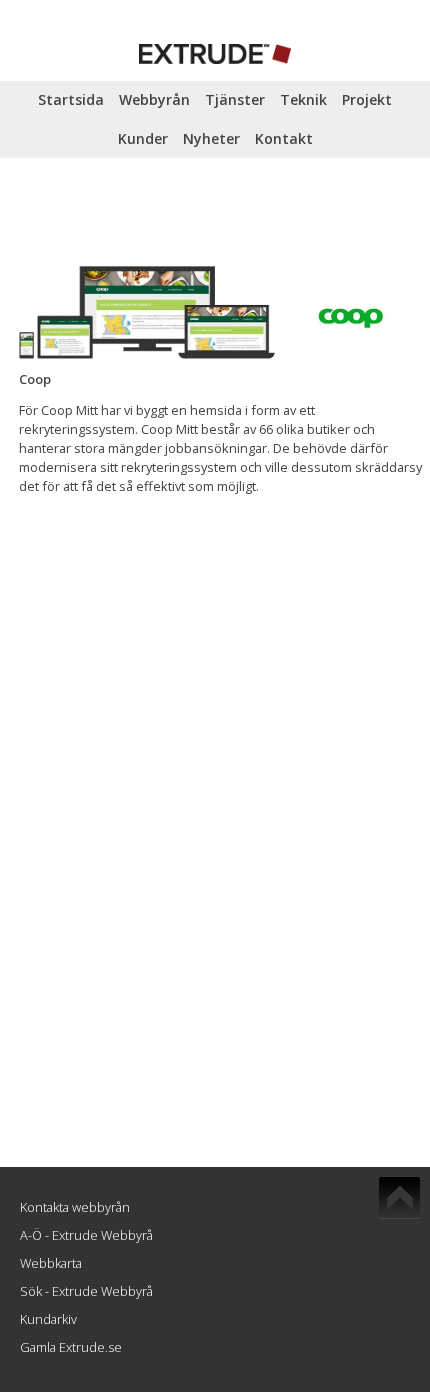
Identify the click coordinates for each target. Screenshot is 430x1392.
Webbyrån (154, 99)
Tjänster (235, 99)
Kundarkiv (48, 1319)
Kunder (143, 138)
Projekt (367, 99)
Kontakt (284, 138)
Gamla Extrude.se (71, 1347)
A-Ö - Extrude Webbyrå (86, 1235)
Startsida (71, 99)
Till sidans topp (399, 1198)
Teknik (303, 99)
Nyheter (211, 138)
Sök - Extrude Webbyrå (86, 1291)
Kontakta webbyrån (75, 1207)
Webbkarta (51, 1263)
